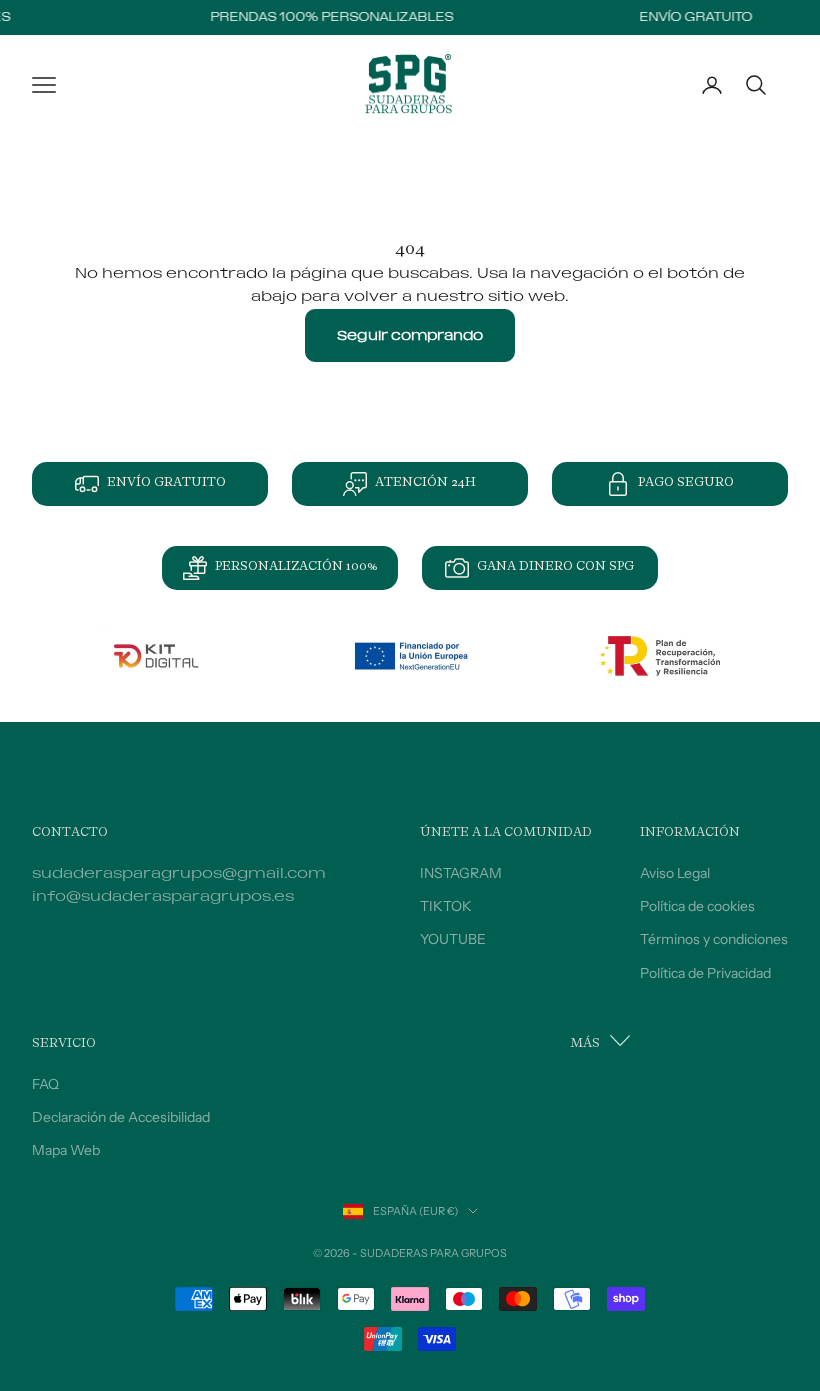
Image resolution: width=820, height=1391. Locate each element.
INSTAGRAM (461, 873)
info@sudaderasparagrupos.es (163, 896)
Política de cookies (697, 906)
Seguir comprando (410, 335)
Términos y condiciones (714, 939)
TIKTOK (446, 906)
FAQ (45, 1084)
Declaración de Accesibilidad (121, 1117)
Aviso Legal (675, 873)
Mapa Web (66, 1150)
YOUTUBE (453, 939)
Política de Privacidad (705, 973)
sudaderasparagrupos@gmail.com (179, 873)
